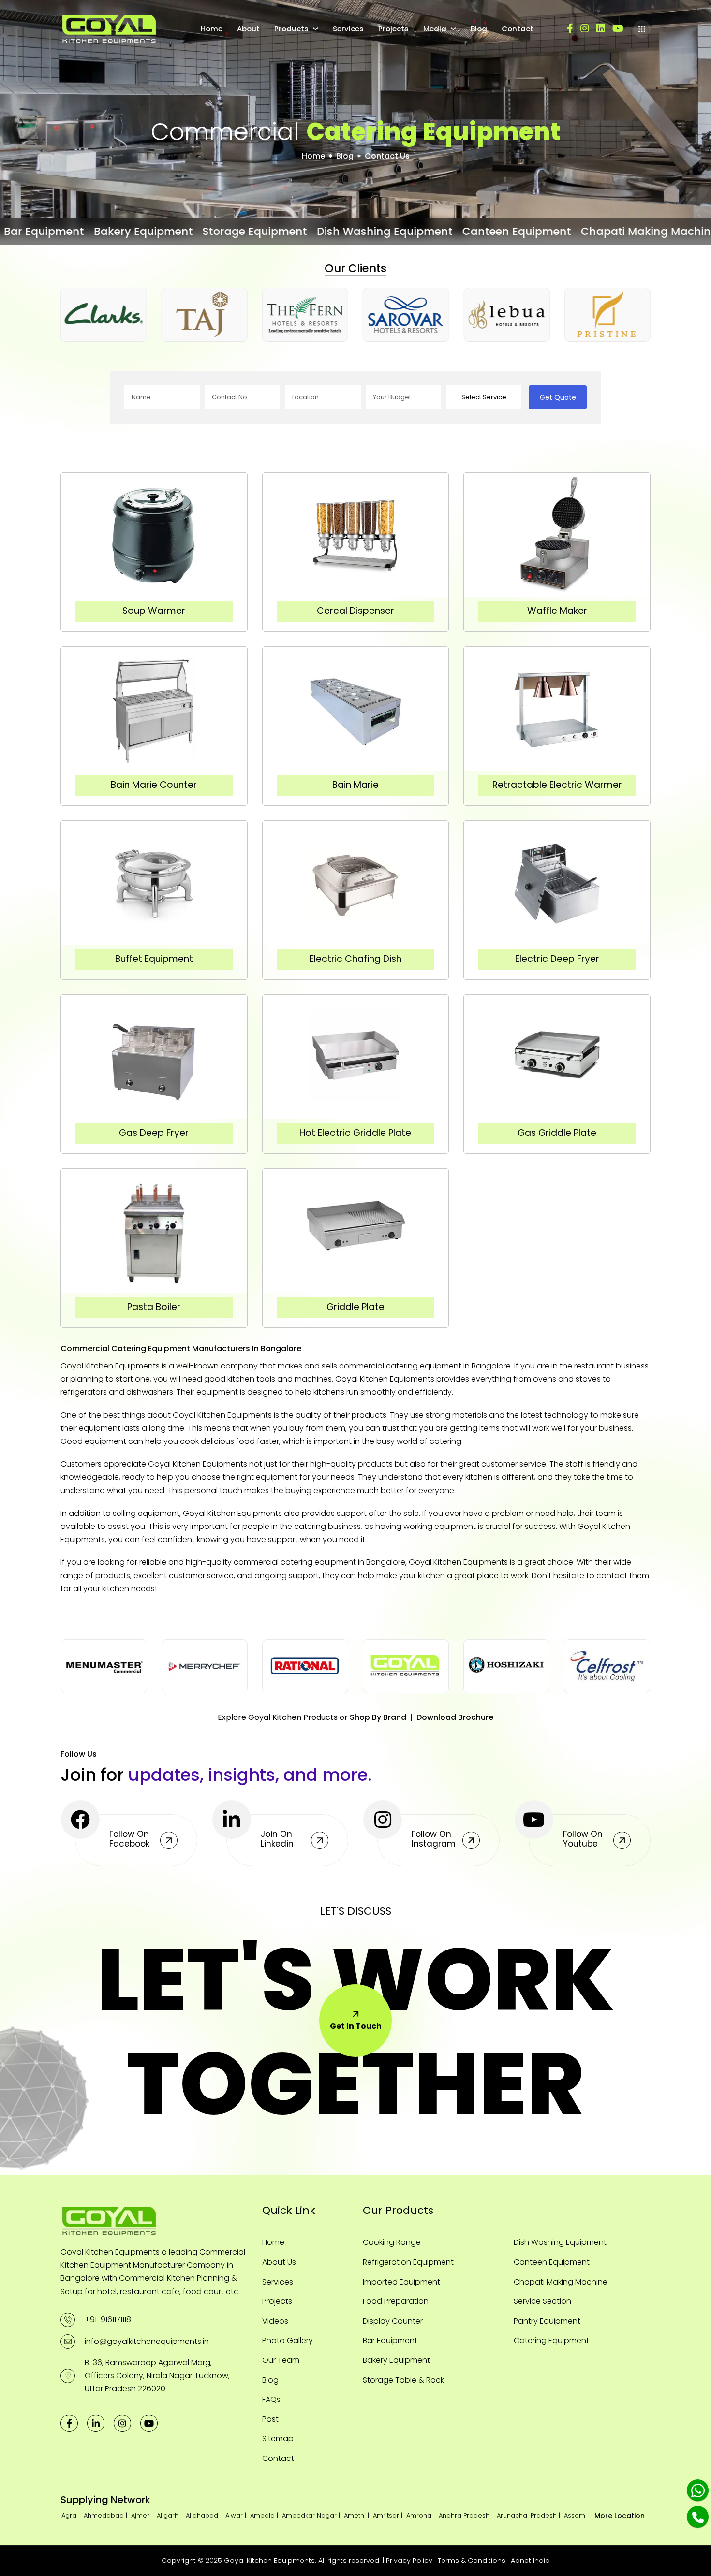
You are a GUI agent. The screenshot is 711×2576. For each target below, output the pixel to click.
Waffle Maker (557, 611)
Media (435, 29)
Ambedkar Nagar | (312, 2515)
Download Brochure (455, 1717)
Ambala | (265, 2515)
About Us (279, 2262)
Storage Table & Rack (403, 2380)
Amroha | (422, 2515)
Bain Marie (355, 785)
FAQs (271, 2399)
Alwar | (237, 2515)
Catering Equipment (551, 2340)
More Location (620, 2516)
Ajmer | (143, 2515)
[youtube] (618, 29)
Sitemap (278, 2438)
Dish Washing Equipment (560, 2242)
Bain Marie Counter (154, 785)
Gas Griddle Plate (557, 1133)
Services (348, 29)
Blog (479, 29)
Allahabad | (205, 2515)
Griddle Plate (355, 1307)
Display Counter (393, 2321)
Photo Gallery (288, 2340)
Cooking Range (392, 2242)
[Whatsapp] (698, 2490)
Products (291, 29)
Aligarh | (170, 2515)
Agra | (72, 2515)
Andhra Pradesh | (467, 2515)
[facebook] (570, 29)
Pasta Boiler (154, 1307)
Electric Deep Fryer (557, 959)
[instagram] (585, 29)
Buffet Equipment (154, 959)
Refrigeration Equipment (408, 2262)
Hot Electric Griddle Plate (355, 1133)
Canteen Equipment (552, 2262)
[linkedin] (601, 29)
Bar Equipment (390, 2340)
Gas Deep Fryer (154, 1133)
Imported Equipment (401, 2282)
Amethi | (357, 2515)
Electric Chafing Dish (355, 959)
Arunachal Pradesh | (529, 2515)
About (248, 29)
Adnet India (530, 2561)
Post (270, 2419)
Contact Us (387, 156)
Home (212, 29)
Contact (518, 29)
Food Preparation (396, 2301)
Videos (275, 2321)
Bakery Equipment (396, 2360)
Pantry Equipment (547, 2321)
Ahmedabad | (106, 2515)
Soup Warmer (154, 611)
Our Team (281, 2360)
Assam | (577, 2515)
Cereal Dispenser (355, 611)
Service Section (542, 2301)
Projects (393, 29)
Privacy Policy (409, 2561)
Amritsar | (389, 2515)
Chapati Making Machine (561, 2282)
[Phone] (698, 2517)
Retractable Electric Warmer (557, 785)
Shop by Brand (378, 1717)
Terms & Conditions (472, 2561)
